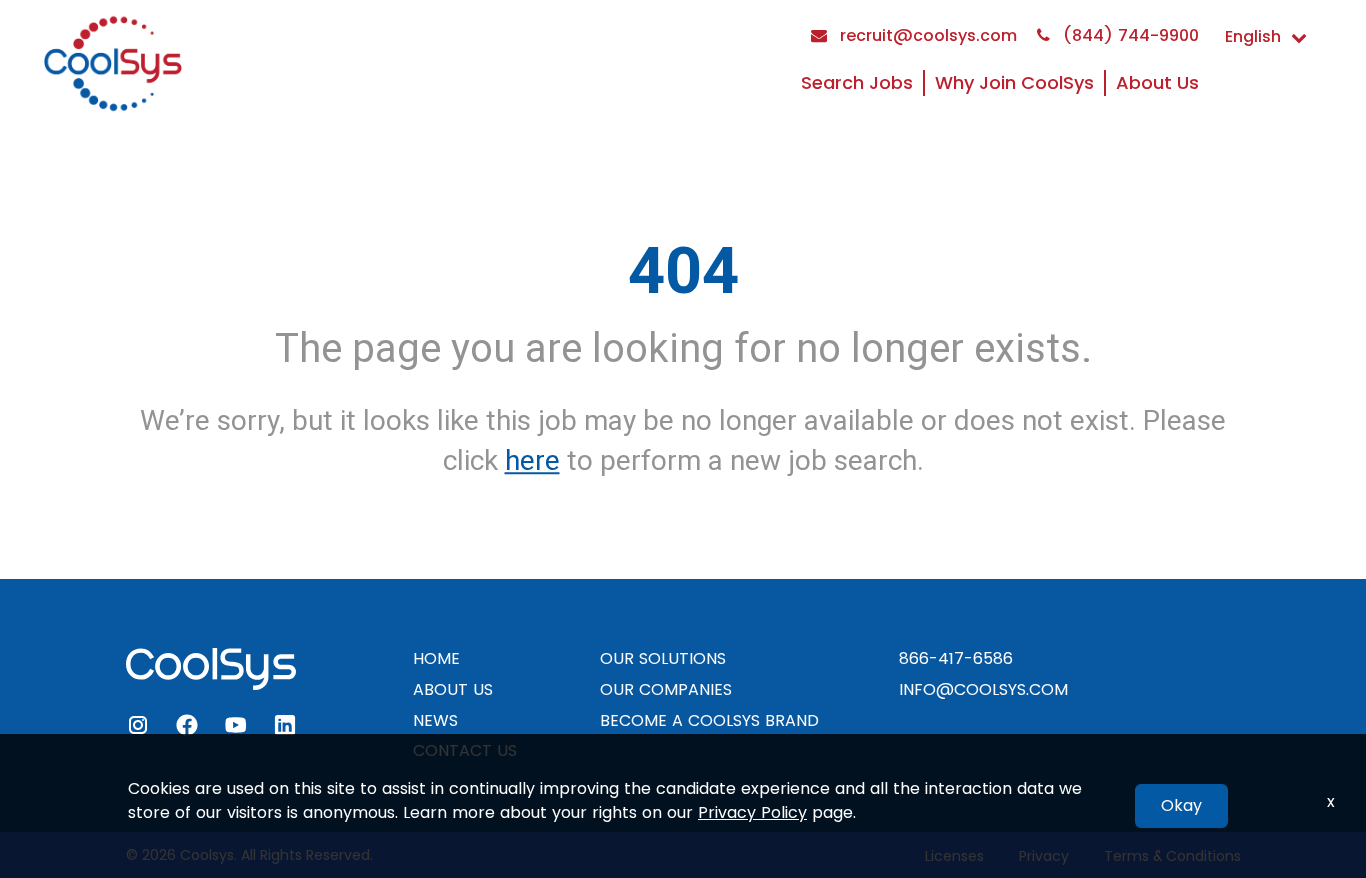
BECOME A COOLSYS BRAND (709, 720)
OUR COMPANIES (666, 689)
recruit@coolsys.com (926, 35)
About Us (1157, 82)
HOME (436, 658)
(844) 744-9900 (1128, 35)
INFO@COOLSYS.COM (983, 689)
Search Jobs (857, 82)
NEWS (435, 720)
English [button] (1253, 36)
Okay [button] (1181, 805)
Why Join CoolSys (1014, 82)
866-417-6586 (956, 658)
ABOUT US (453, 689)
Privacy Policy (752, 812)
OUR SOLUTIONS (663, 658)
